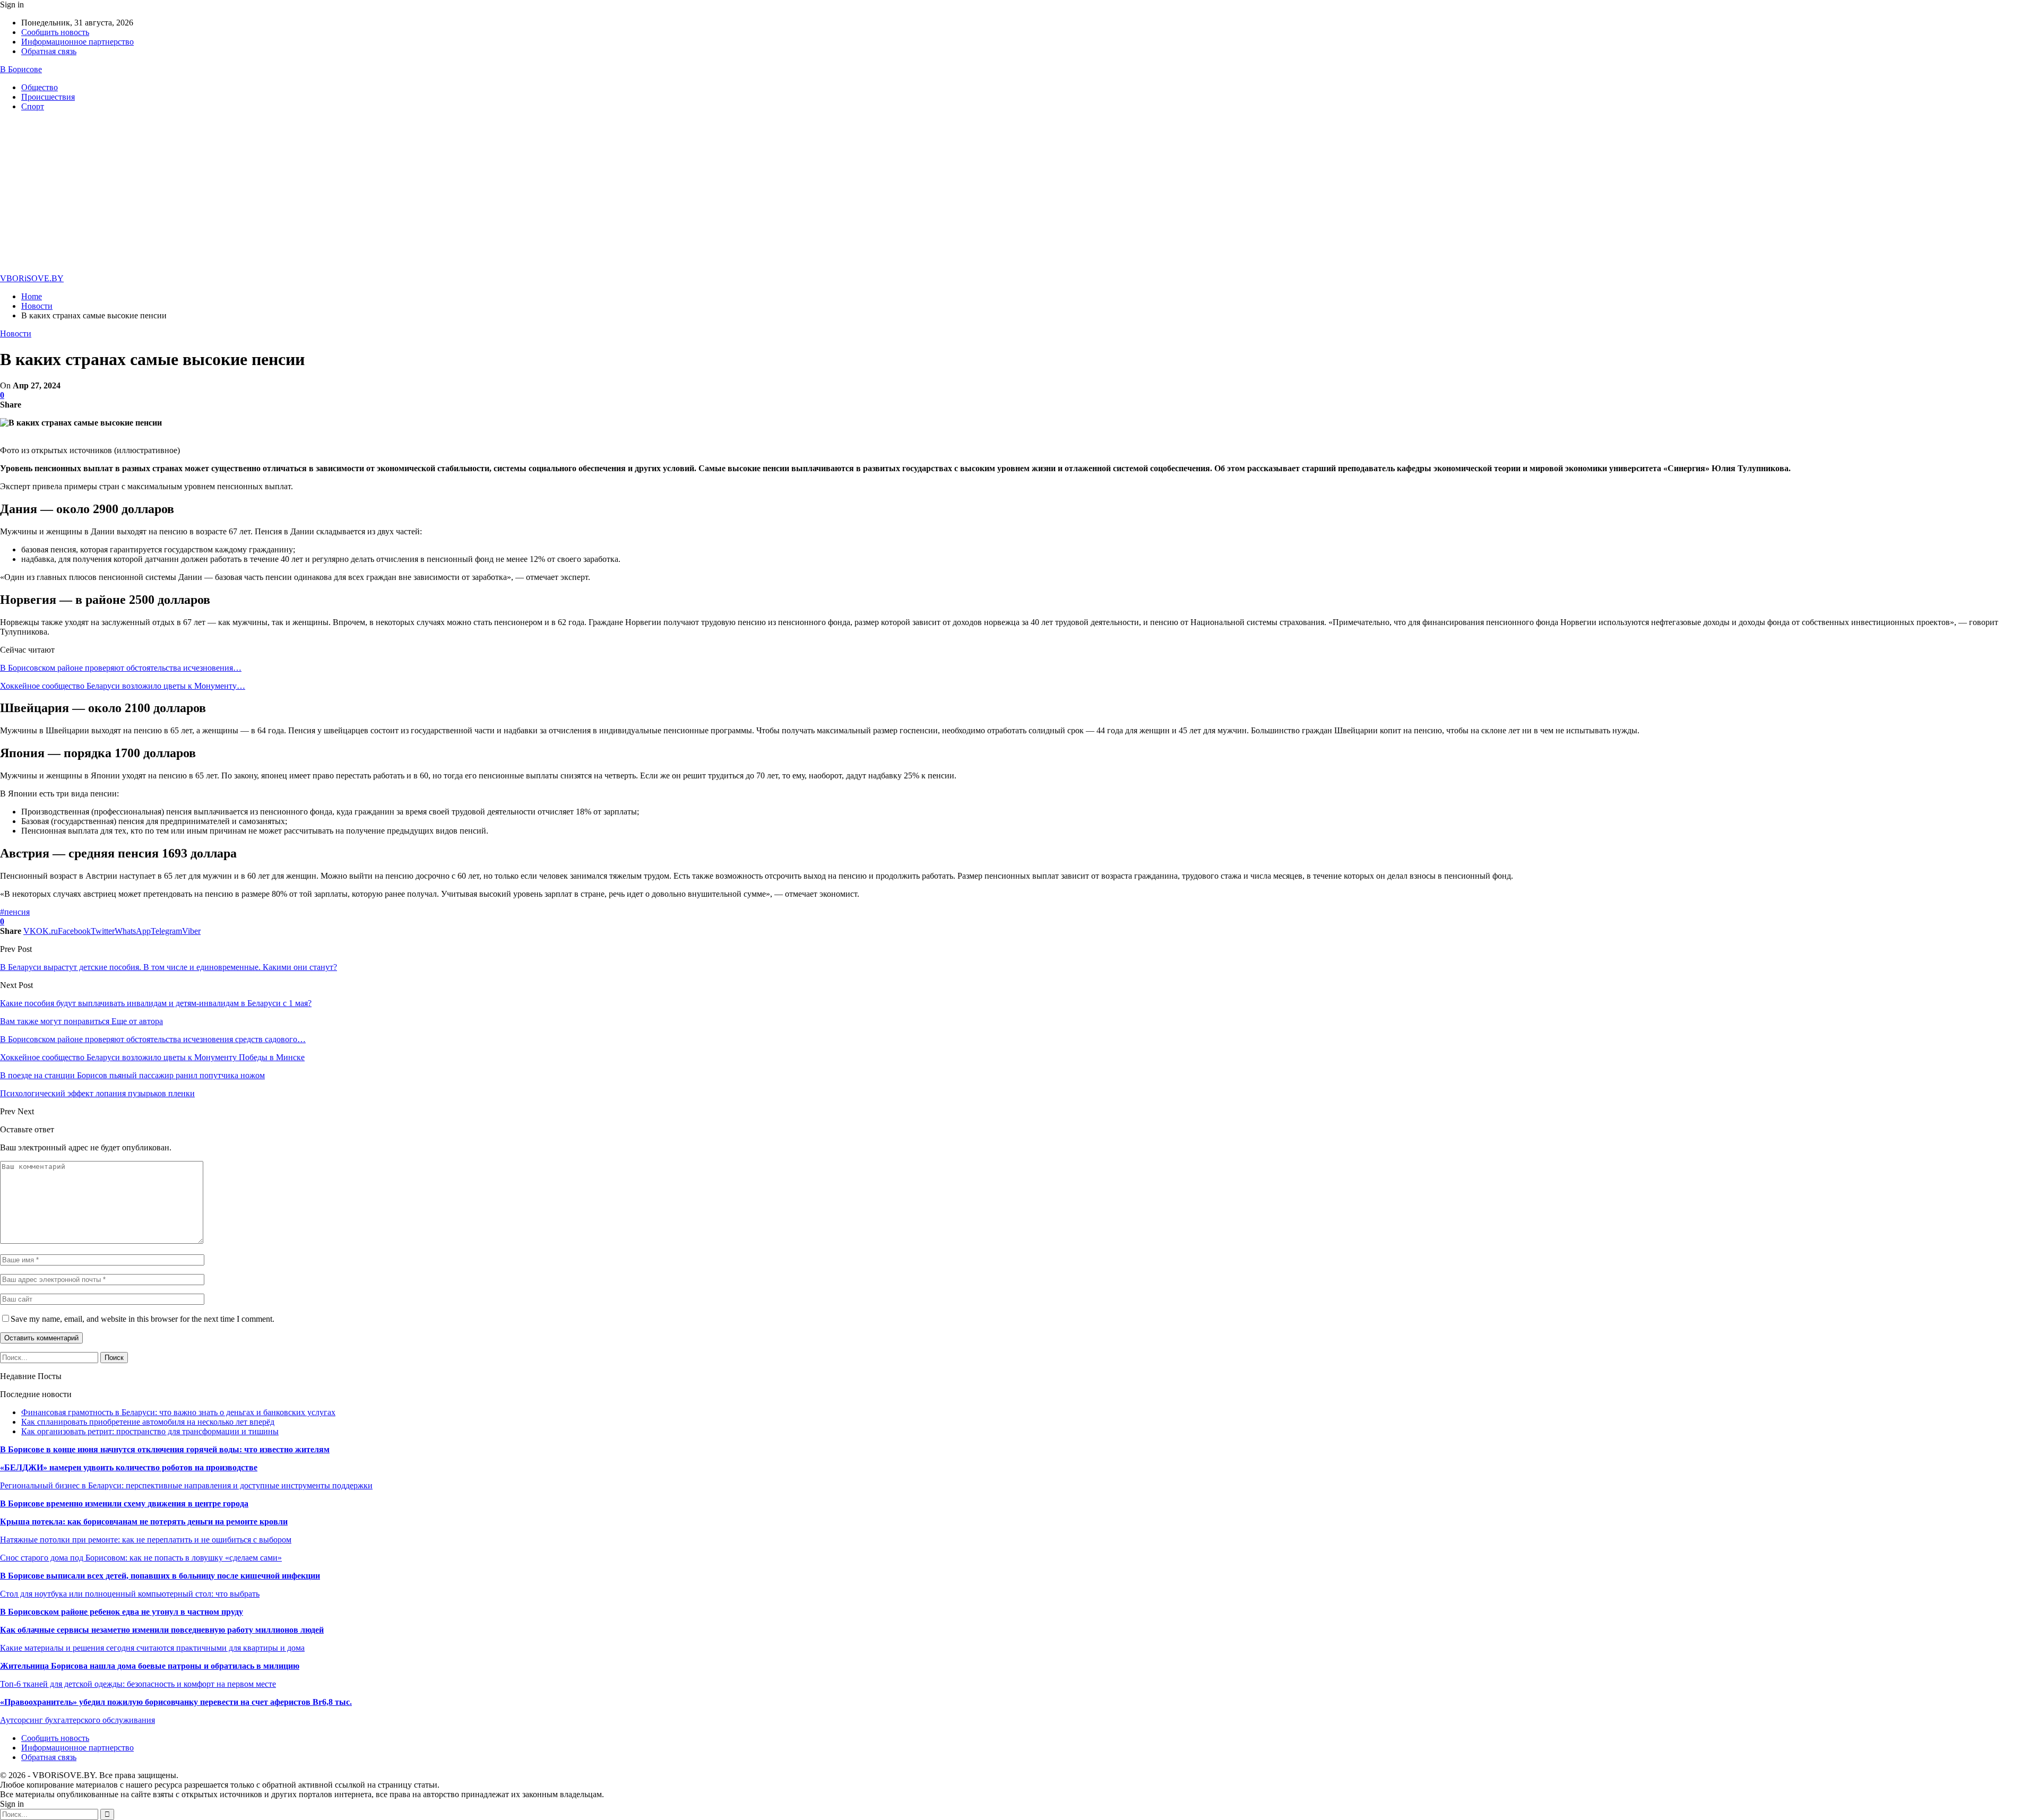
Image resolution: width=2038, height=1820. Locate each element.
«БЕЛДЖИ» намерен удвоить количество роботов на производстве (129, 1467)
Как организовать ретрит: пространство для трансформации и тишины (150, 1431)
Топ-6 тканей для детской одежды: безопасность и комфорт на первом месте (138, 1684)
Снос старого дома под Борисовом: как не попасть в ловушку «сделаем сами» (141, 1558)
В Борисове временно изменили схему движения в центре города (124, 1503)
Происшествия (48, 97)
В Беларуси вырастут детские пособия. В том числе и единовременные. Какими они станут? (169, 967)
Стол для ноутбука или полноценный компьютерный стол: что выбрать (130, 1594)
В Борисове (21, 69)
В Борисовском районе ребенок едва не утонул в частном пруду (122, 1612)
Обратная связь (49, 51)
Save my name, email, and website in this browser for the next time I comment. (143, 1319)
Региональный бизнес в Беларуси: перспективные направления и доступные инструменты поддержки (186, 1485)
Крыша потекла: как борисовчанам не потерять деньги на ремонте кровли (144, 1522)
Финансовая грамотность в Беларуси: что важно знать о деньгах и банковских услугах (178, 1412)
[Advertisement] (1019, 194)
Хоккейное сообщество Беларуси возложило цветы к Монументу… (123, 686)
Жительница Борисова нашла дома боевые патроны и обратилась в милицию (150, 1666)
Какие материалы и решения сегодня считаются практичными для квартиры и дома (152, 1648)
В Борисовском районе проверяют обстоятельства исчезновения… (121, 668)
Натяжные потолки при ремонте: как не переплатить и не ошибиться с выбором (146, 1540)
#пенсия (15, 912)
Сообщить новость (55, 32)
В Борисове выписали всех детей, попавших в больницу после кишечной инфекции (160, 1576)
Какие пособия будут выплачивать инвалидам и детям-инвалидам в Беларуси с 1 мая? (156, 1003)
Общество (40, 87)
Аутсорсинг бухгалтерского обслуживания (77, 1720)
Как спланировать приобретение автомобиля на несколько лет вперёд (148, 1422)
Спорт (33, 106)
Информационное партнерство (77, 42)
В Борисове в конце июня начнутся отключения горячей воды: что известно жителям (165, 1449)
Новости (16, 333)
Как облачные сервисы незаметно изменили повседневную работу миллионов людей (162, 1630)
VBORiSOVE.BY (32, 278)
